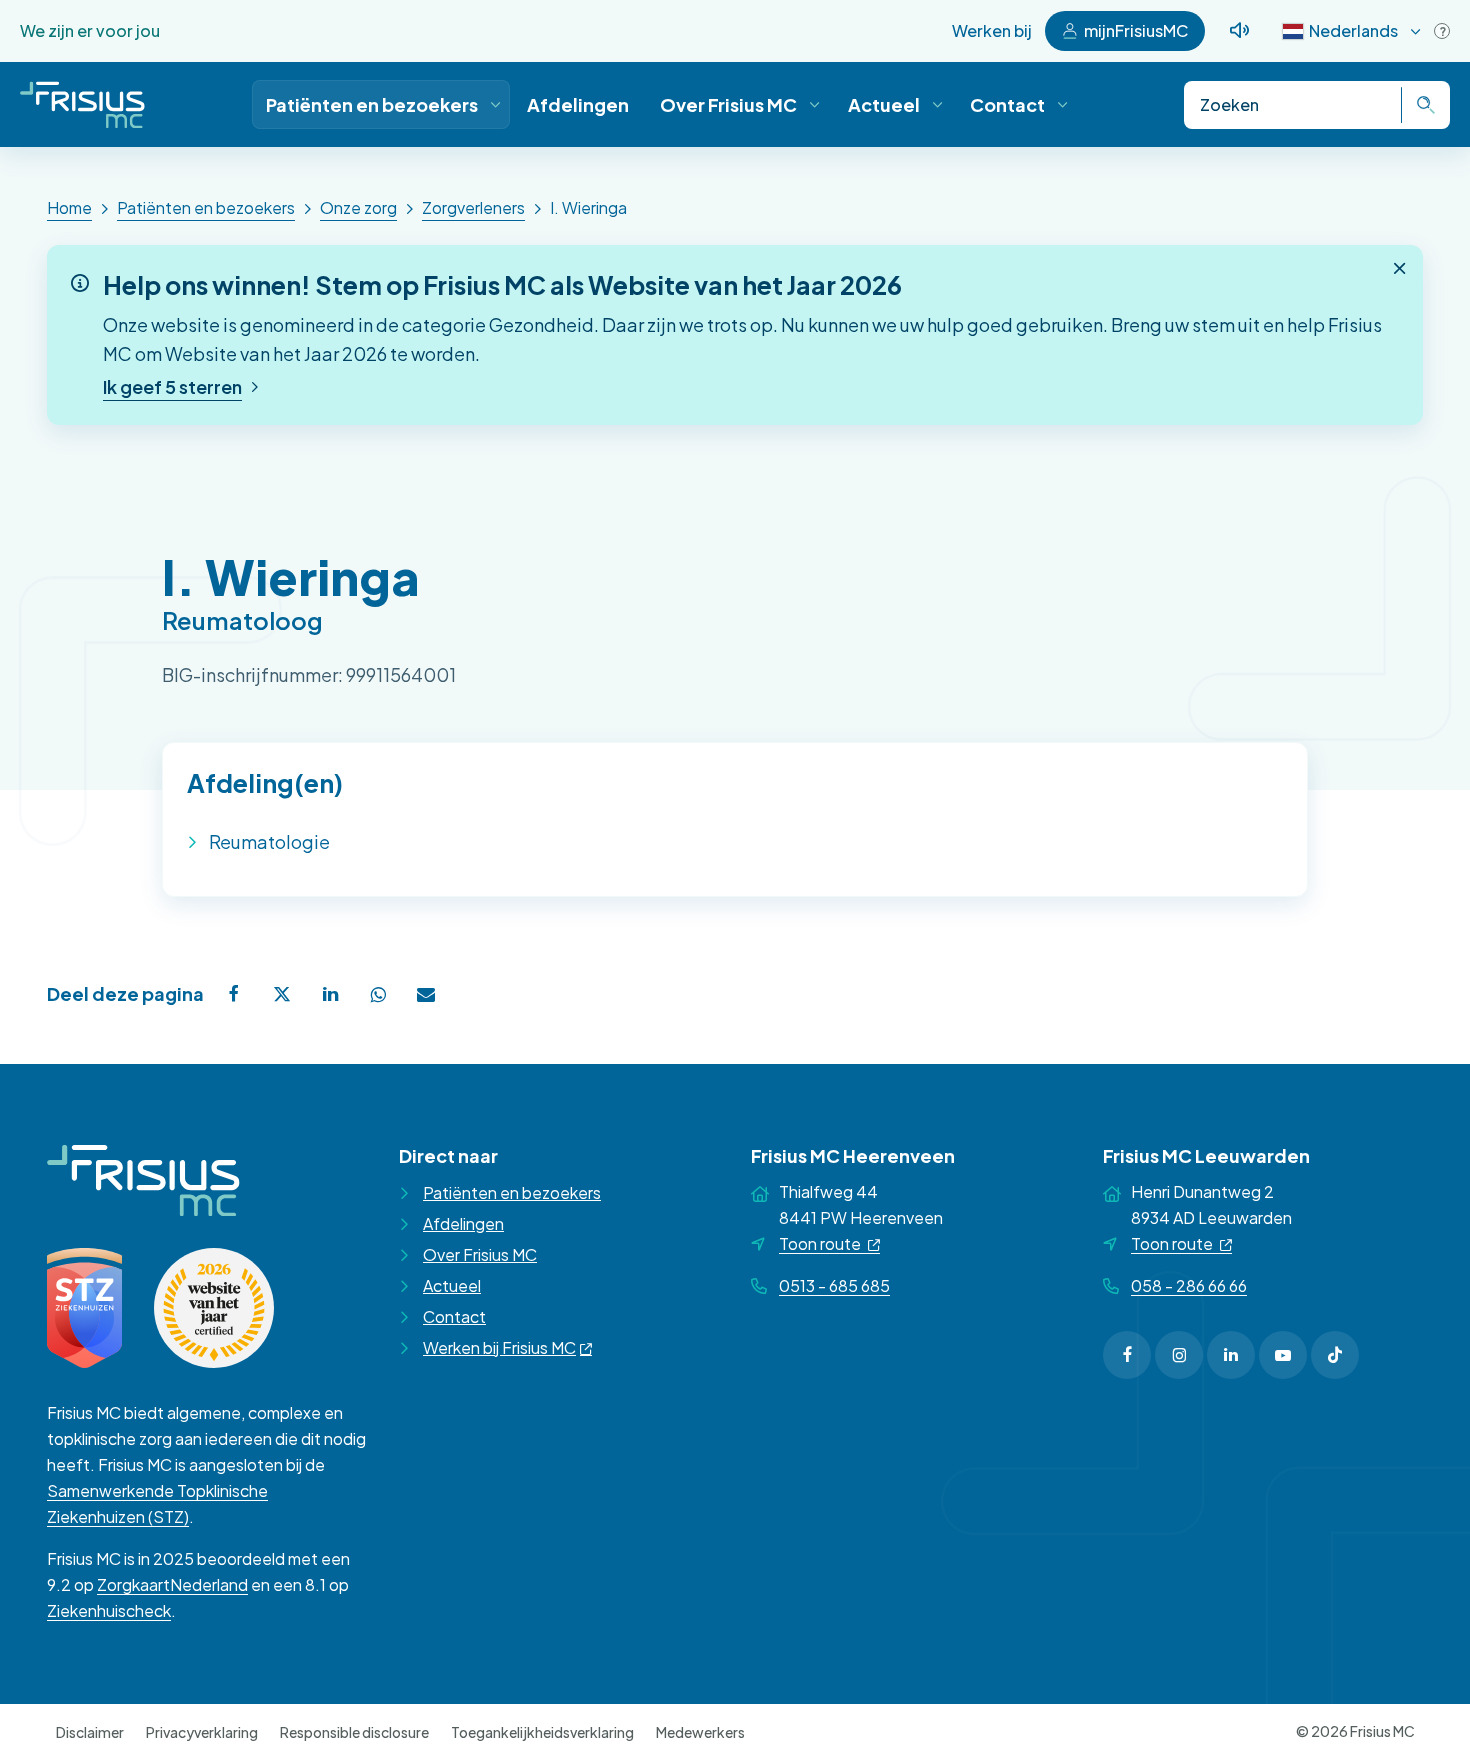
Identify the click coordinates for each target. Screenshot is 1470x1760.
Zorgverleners (473, 207)
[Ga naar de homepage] (82, 104)
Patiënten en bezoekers (206, 207)
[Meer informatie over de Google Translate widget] (1442, 31)
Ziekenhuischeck (109, 1610)
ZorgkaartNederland (172, 1584)
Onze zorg (358, 207)
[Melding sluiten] (1400, 268)
